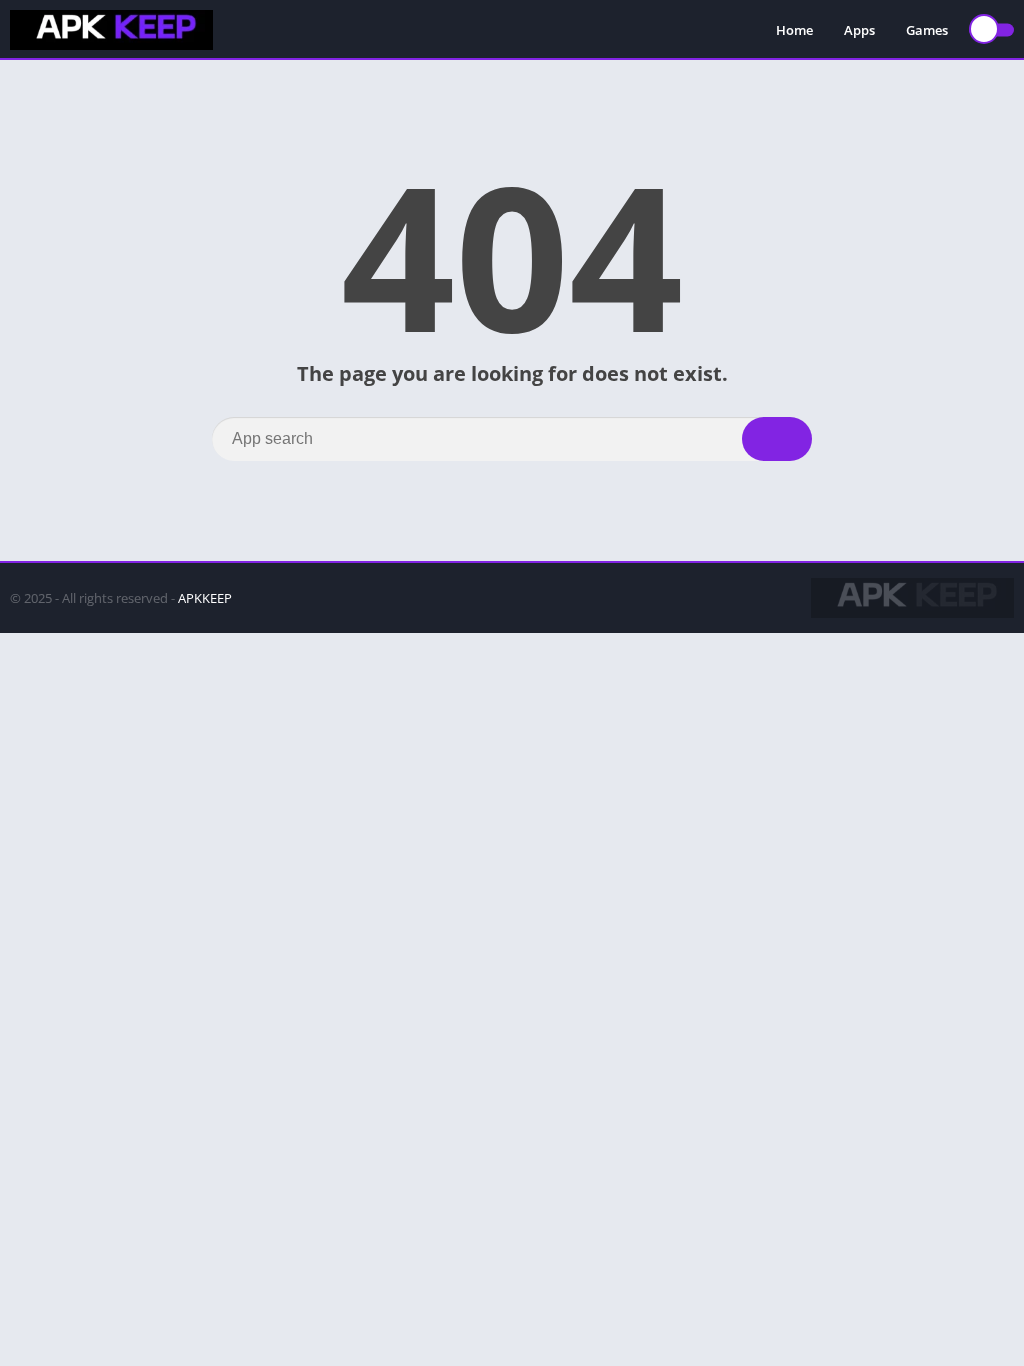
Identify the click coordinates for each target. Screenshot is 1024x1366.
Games (927, 30)
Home (794, 30)
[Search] (777, 439)
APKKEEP (205, 598)
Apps (859, 30)
